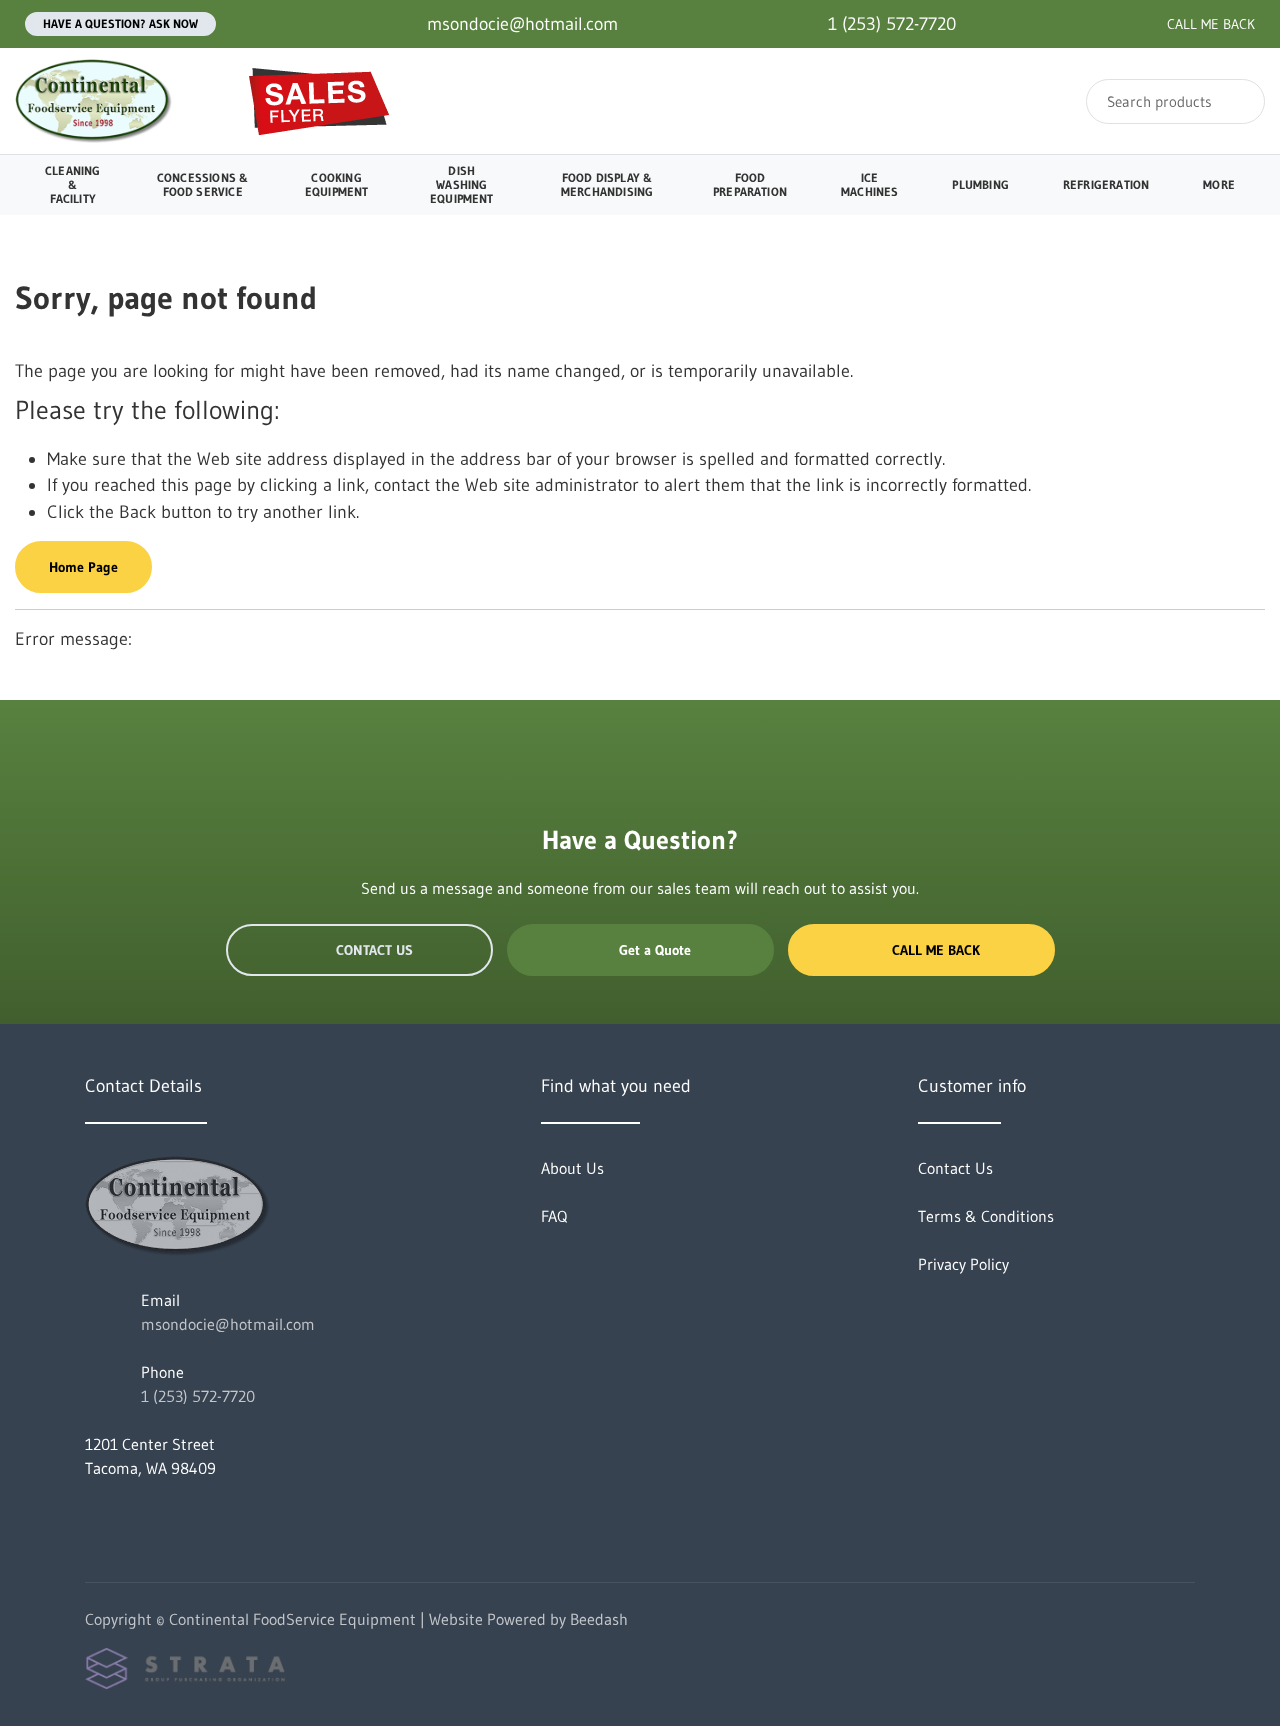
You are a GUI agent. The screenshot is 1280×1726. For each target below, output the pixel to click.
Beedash (599, 1619)
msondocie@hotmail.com (228, 1324)
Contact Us (374, 950)
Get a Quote (655, 950)
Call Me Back (936, 950)
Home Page (83, 567)
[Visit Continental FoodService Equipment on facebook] (94, 1516)
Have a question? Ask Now (120, 23)
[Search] (1236, 101)
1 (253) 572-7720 (198, 1396)
